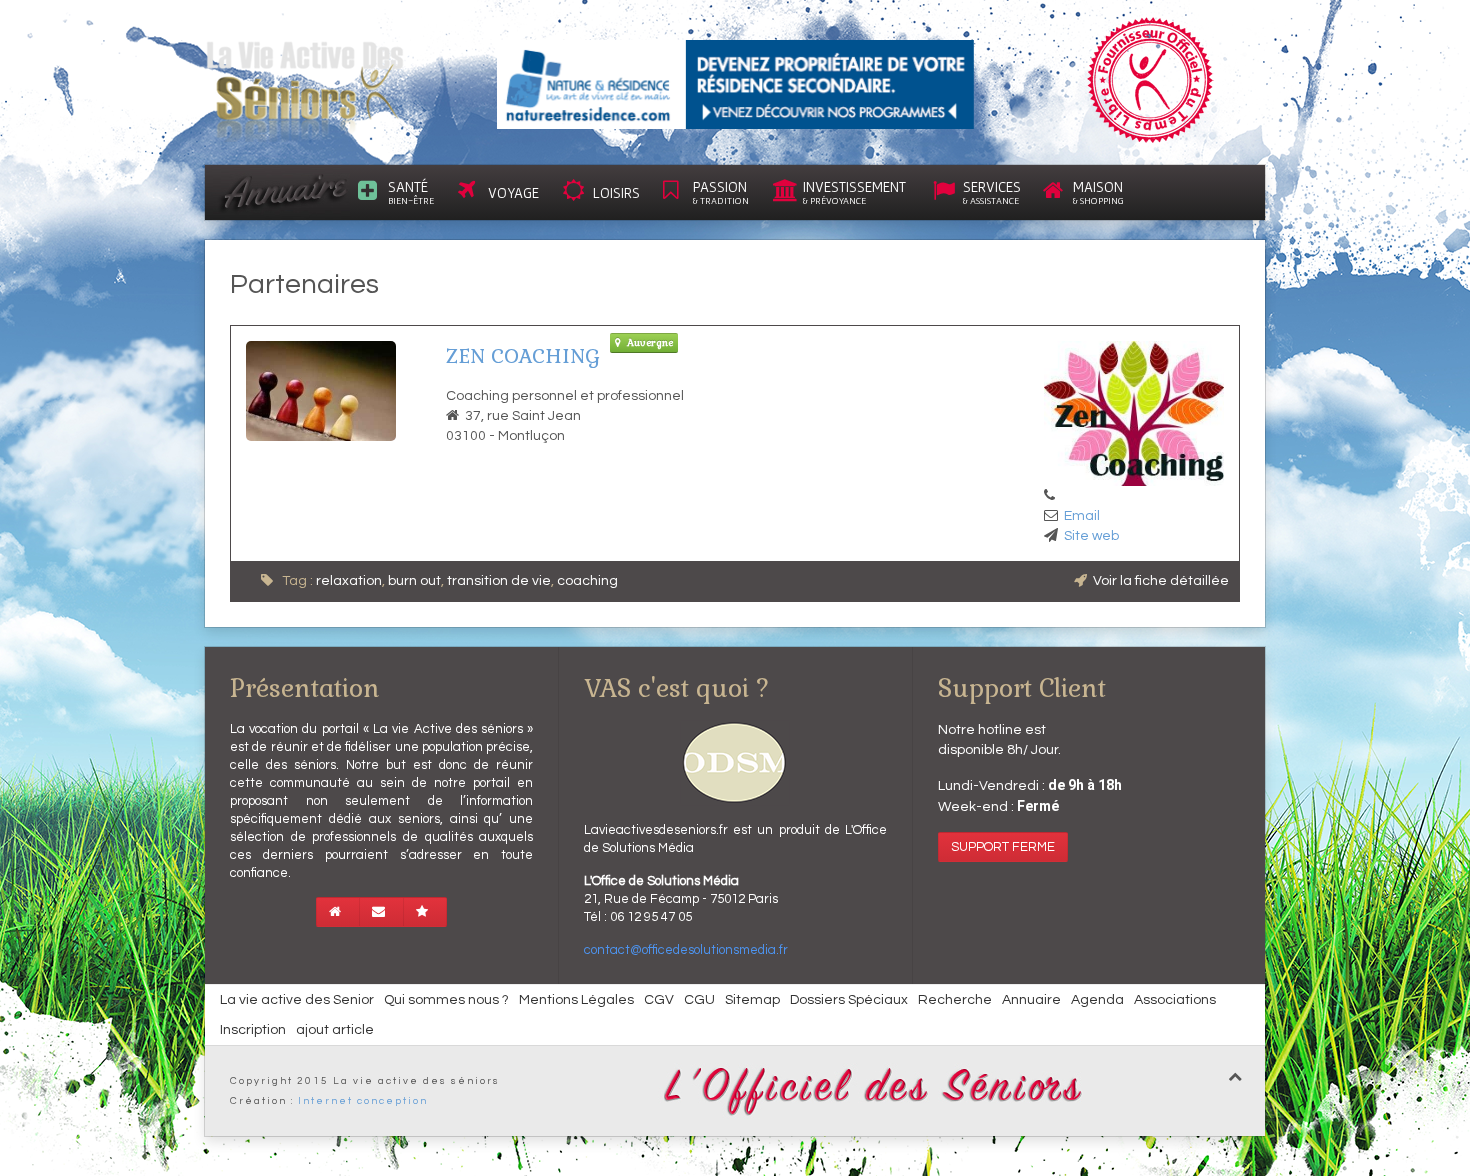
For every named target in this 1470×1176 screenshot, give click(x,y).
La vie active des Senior (297, 1000)
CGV (659, 1000)
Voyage (513, 192)
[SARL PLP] (735, 84)
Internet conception (363, 1101)
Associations (1175, 1000)
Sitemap (752, 1000)
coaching (587, 581)
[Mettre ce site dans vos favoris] (425, 912)
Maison (1098, 192)
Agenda (1097, 1000)
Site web (1091, 536)
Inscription (253, 1030)
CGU (699, 1000)
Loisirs (616, 192)
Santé (411, 192)
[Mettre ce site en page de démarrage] (338, 912)
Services (992, 192)
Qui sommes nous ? (446, 1000)
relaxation (349, 581)
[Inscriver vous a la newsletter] (381, 912)
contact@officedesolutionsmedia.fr (686, 950)
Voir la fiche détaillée (1161, 581)
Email (1082, 516)
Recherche (955, 1000)
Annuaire (1031, 1000)
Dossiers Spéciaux (849, 1000)
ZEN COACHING (523, 356)
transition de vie (499, 581)
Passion (721, 192)
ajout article (335, 1030)
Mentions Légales (576, 1000)
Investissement (854, 192)
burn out (414, 581)
